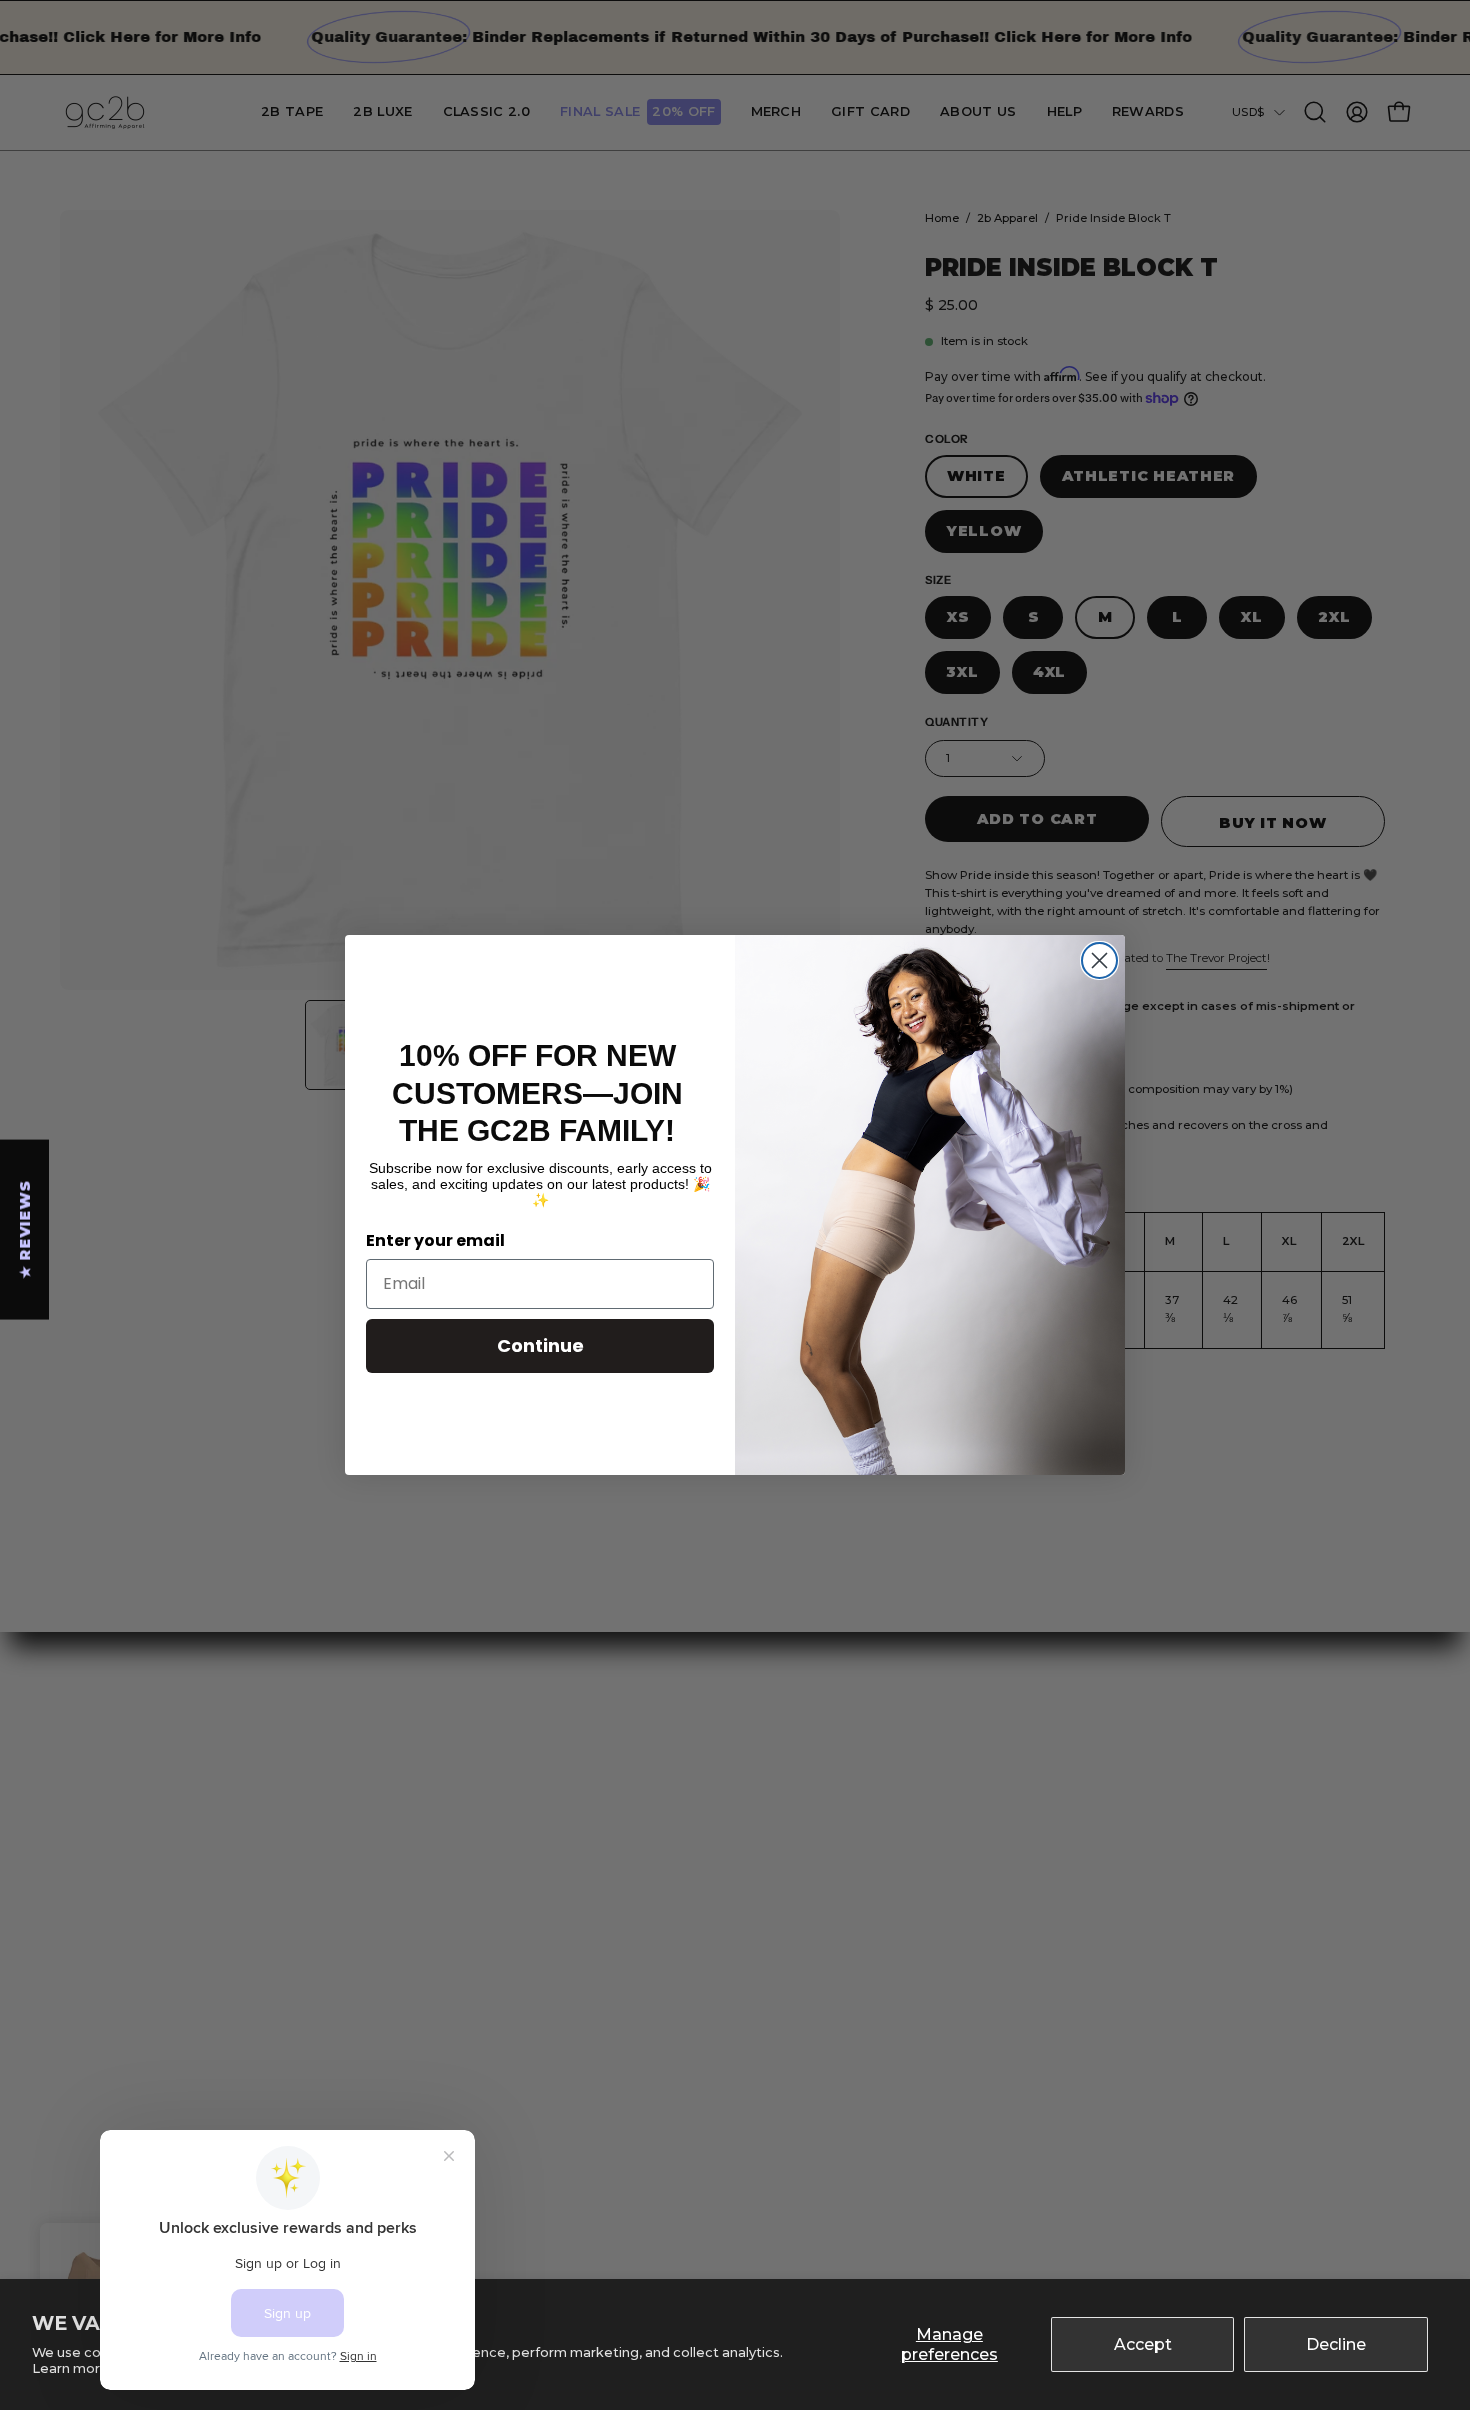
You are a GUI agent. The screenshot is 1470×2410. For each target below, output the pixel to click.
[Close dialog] (1099, 960)
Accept (1143, 2344)
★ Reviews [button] (25, 1229)
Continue (540, 1345)
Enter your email (435, 1240)
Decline (1336, 2344)
